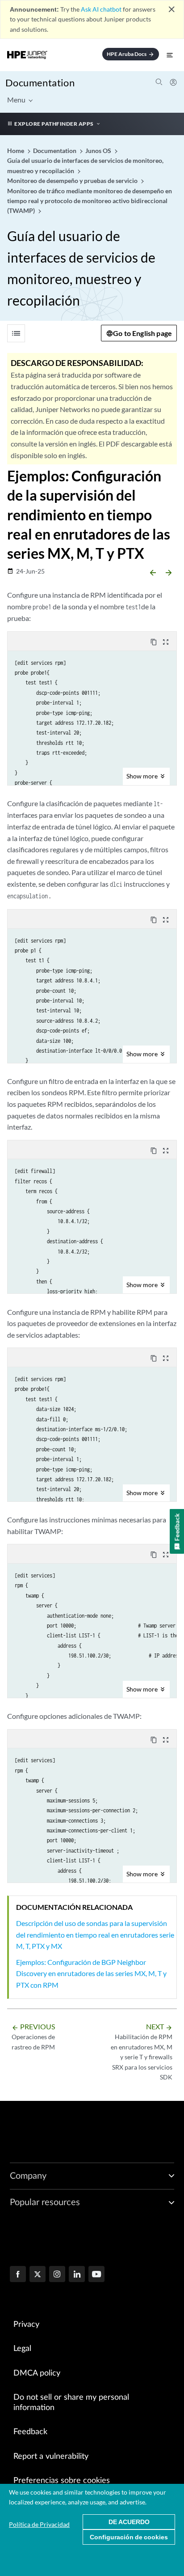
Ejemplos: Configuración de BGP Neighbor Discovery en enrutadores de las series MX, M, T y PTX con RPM (91, 1973)
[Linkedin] (77, 2275)
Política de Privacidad (39, 2524)
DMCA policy (37, 2373)
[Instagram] (57, 2275)
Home (16, 151)
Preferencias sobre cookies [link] (62, 2481)
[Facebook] (18, 2275)
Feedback (30, 2432)
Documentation (40, 83)
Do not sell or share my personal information (71, 2403)
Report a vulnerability (51, 2457)
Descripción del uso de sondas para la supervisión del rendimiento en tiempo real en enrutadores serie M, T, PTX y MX (95, 1934)
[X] (38, 2275)
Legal (22, 2349)
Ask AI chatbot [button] (101, 9)
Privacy (26, 2325)
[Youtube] (96, 2275)
